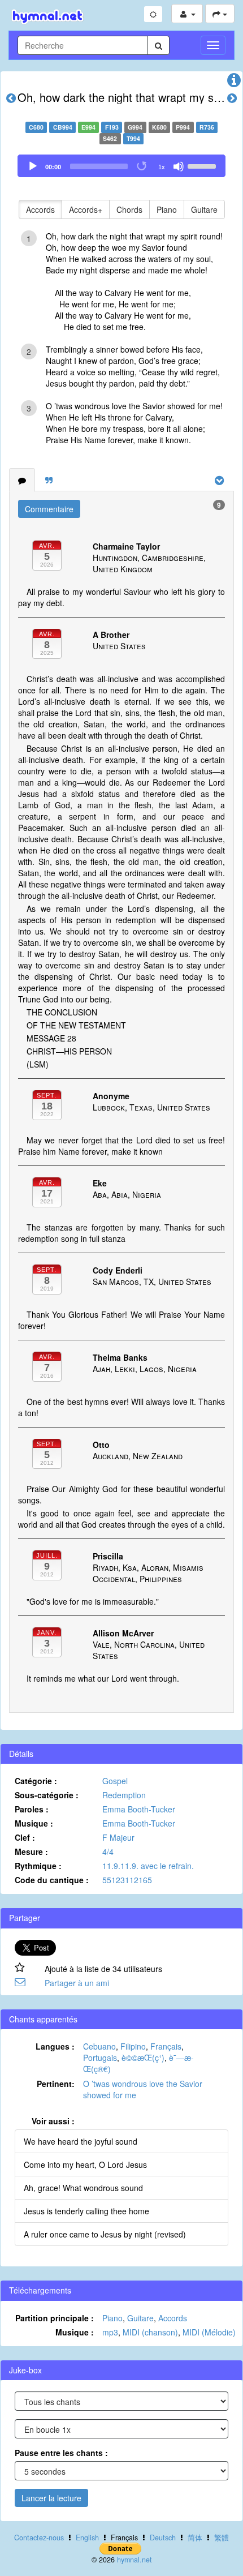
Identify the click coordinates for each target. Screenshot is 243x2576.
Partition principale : (55, 2318)
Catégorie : (36, 1781)
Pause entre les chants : (61, 2453)
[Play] (33, 166)
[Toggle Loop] (142, 166)
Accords (40, 209)
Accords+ (86, 209)
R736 (207, 127)
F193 (112, 127)
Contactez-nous (39, 2538)
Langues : (55, 2046)
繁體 (222, 2538)
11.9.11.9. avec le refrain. (148, 1866)
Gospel (115, 1781)
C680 (36, 127)
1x (162, 167)
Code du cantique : (52, 1880)
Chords (129, 209)
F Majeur (118, 1837)
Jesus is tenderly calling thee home (86, 2211)
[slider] (203, 165)
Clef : (25, 1837)
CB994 (63, 127)
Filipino (133, 2046)
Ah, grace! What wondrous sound (83, 2188)
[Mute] (179, 166)
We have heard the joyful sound (81, 2141)
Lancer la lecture (51, 2498)
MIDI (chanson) (150, 2332)
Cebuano (99, 2046)
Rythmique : (38, 1866)
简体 (195, 2538)
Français (166, 2046)
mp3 (110, 2332)
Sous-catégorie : (47, 1795)
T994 (133, 138)
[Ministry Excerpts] (49, 480)
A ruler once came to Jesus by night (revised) (105, 2234)
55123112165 (127, 1880)
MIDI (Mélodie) (209, 2332)
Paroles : (32, 1809)
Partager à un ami (77, 1983)
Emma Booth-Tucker (139, 1809)
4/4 (108, 1851)
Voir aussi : (53, 2121)
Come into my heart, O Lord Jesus (85, 2164)
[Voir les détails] (234, 83)
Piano (167, 209)
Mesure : (31, 1851)
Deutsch (163, 2538)
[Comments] (22, 480)
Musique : (34, 1823)
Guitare (204, 209)
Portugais (100, 2058)
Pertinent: (56, 2084)
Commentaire (49, 509)
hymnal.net (134, 2560)
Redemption (124, 1795)
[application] (121, 166)
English (87, 2538)
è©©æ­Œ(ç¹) (143, 2058)
